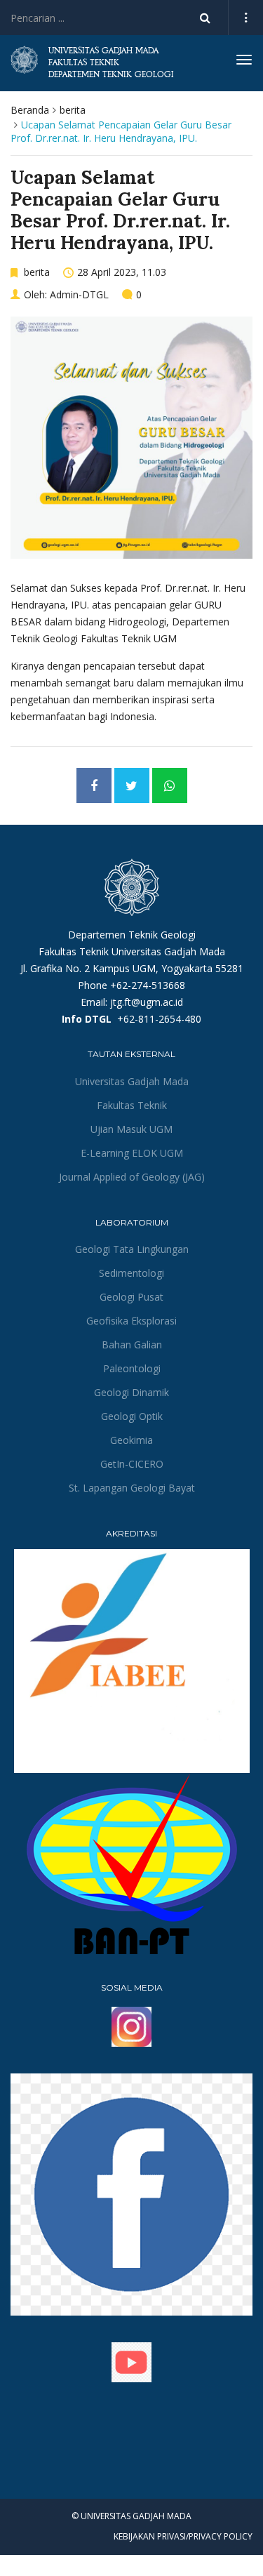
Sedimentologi (131, 1273)
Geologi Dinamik (131, 1392)
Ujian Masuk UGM (131, 1129)
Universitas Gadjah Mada (132, 1081)
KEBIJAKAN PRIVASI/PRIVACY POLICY (183, 2536)
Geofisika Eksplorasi (131, 1321)
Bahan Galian (132, 1345)
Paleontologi (132, 1368)
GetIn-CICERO (132, 1464)
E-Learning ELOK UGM (132, 1153)
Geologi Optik (132, 1416)
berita (73, 110)
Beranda (30, 110)
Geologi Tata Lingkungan (132, 1249)
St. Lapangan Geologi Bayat (132, 1488)
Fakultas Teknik (132, 1105)
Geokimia (131, 1440)
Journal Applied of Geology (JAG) (132, 1177)
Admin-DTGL (79, 294)
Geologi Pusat (131, 1297)
